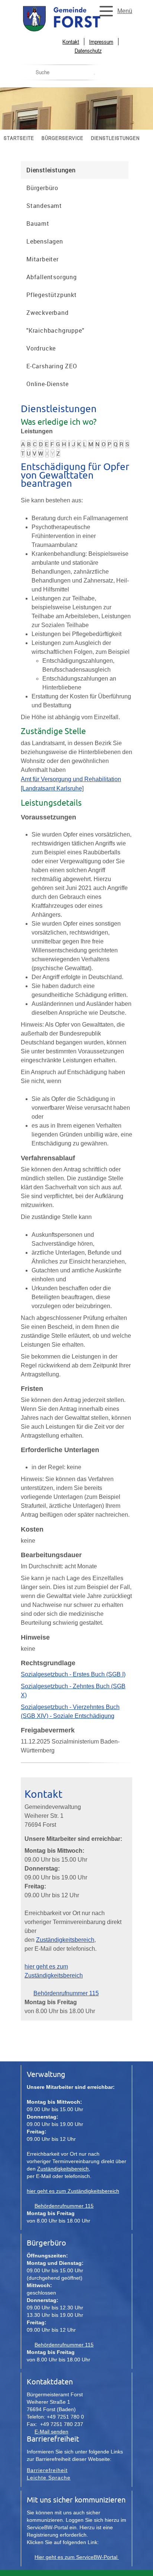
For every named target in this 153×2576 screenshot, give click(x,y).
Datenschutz (88, 50)
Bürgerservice (63, 138)
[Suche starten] (94, 74)
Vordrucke (41, 348)
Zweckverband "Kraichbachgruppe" (55, 322)
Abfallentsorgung (52, 277)
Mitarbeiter (43, 259)
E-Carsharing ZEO (52, 366)
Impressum (101, 42)
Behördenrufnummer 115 (66, 1993)
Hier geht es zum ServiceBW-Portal (77, 2557)
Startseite (19, 138)
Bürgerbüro (42, 188)
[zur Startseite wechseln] (76, 31)
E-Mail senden (51, 2432)
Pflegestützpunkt (52, 295)
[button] (114, 11)
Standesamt (44, 206)
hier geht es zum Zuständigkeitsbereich (73, 2191)
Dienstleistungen (115, 138)
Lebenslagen (45, 241)
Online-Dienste (48, 384)
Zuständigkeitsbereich (65, 1940)
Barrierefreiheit (47, 2470)
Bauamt (38, 224)
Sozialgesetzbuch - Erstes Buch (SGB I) (73, 1674)
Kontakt (71, 42)
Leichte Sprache (49, 2478)
